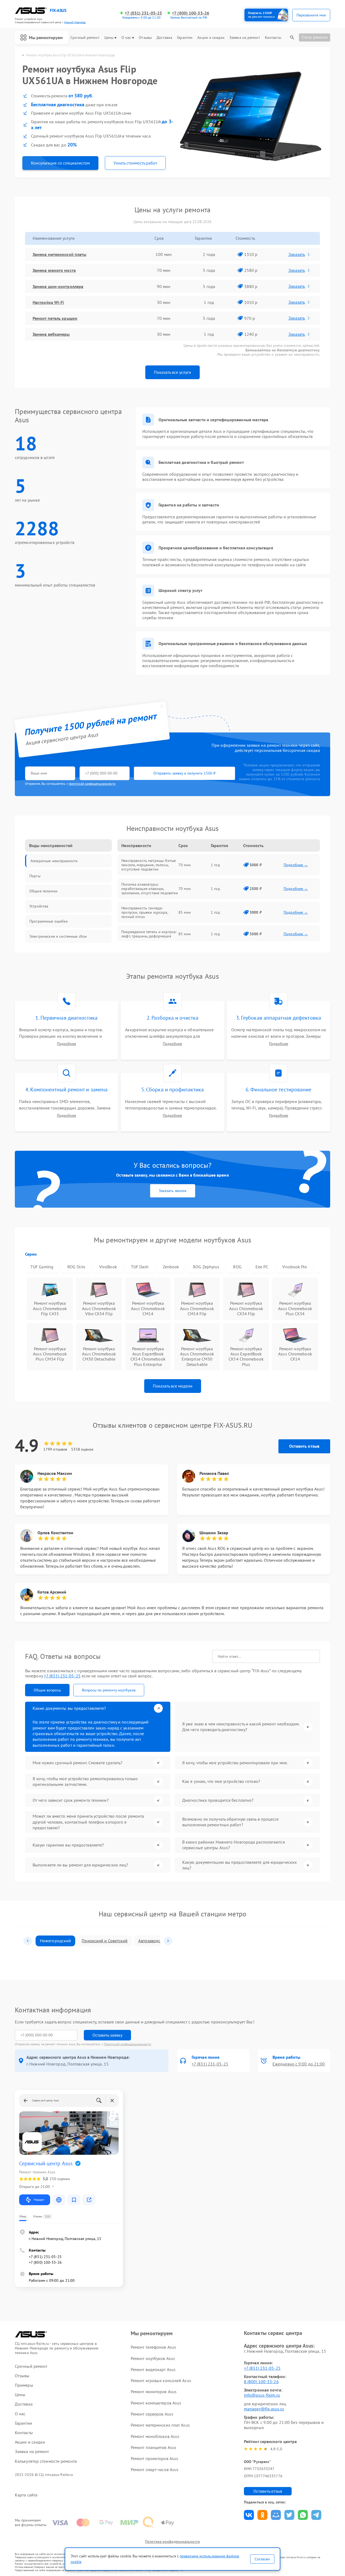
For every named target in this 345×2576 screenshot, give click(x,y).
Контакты (273, 38)
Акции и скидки (211, 38)
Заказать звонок (173, 1191)
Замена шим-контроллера (58, 286)
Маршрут (39, 2200)
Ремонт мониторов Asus (154, 2392)
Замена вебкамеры (51, 334)
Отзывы (145, 38)
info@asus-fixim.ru (262, 2395)
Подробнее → (296, 865)
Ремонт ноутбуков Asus (153, 2358)
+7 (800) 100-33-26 (191, 13)
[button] (28, 1941)
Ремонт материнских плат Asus (160, 2425)
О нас (126, 38)
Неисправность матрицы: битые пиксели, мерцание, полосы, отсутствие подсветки (149, 865)
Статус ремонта (315, 37)
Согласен (262, 2559)
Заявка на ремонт (245, 38)
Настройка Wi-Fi (48, 302)
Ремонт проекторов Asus (154, 2458)
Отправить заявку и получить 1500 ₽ (184, 773)
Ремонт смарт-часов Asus (155, 2469)
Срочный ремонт (85, 38)
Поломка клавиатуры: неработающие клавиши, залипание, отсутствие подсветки (150, 889)
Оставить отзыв (304, 1446)
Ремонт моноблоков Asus (155, 2436)
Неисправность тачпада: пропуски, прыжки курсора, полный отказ (145, 912)
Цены (109, 38)
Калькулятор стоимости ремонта (46, 2461)
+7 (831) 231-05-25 (143, 13)
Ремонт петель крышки (55, 318)
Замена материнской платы (59, 254)
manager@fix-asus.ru (264, 2409)
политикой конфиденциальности (92, 784)
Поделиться (249, 2515)
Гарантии (185, 38)
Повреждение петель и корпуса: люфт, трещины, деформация (149, 934)
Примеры (24, 2385)
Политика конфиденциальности (172, 2541)
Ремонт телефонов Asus (153, 2347)
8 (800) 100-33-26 (261, 2382)
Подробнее (66, 1044)
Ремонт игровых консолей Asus (161, 2380)
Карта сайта (26, 2495)
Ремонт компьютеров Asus (156, 2403)
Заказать (297, 254)
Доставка (164, 38)
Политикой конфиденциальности (127, 2044)
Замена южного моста (54, 270)
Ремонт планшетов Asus (153, 2447)
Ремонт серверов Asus (152, 2414)
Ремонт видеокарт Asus (153, 2369)
